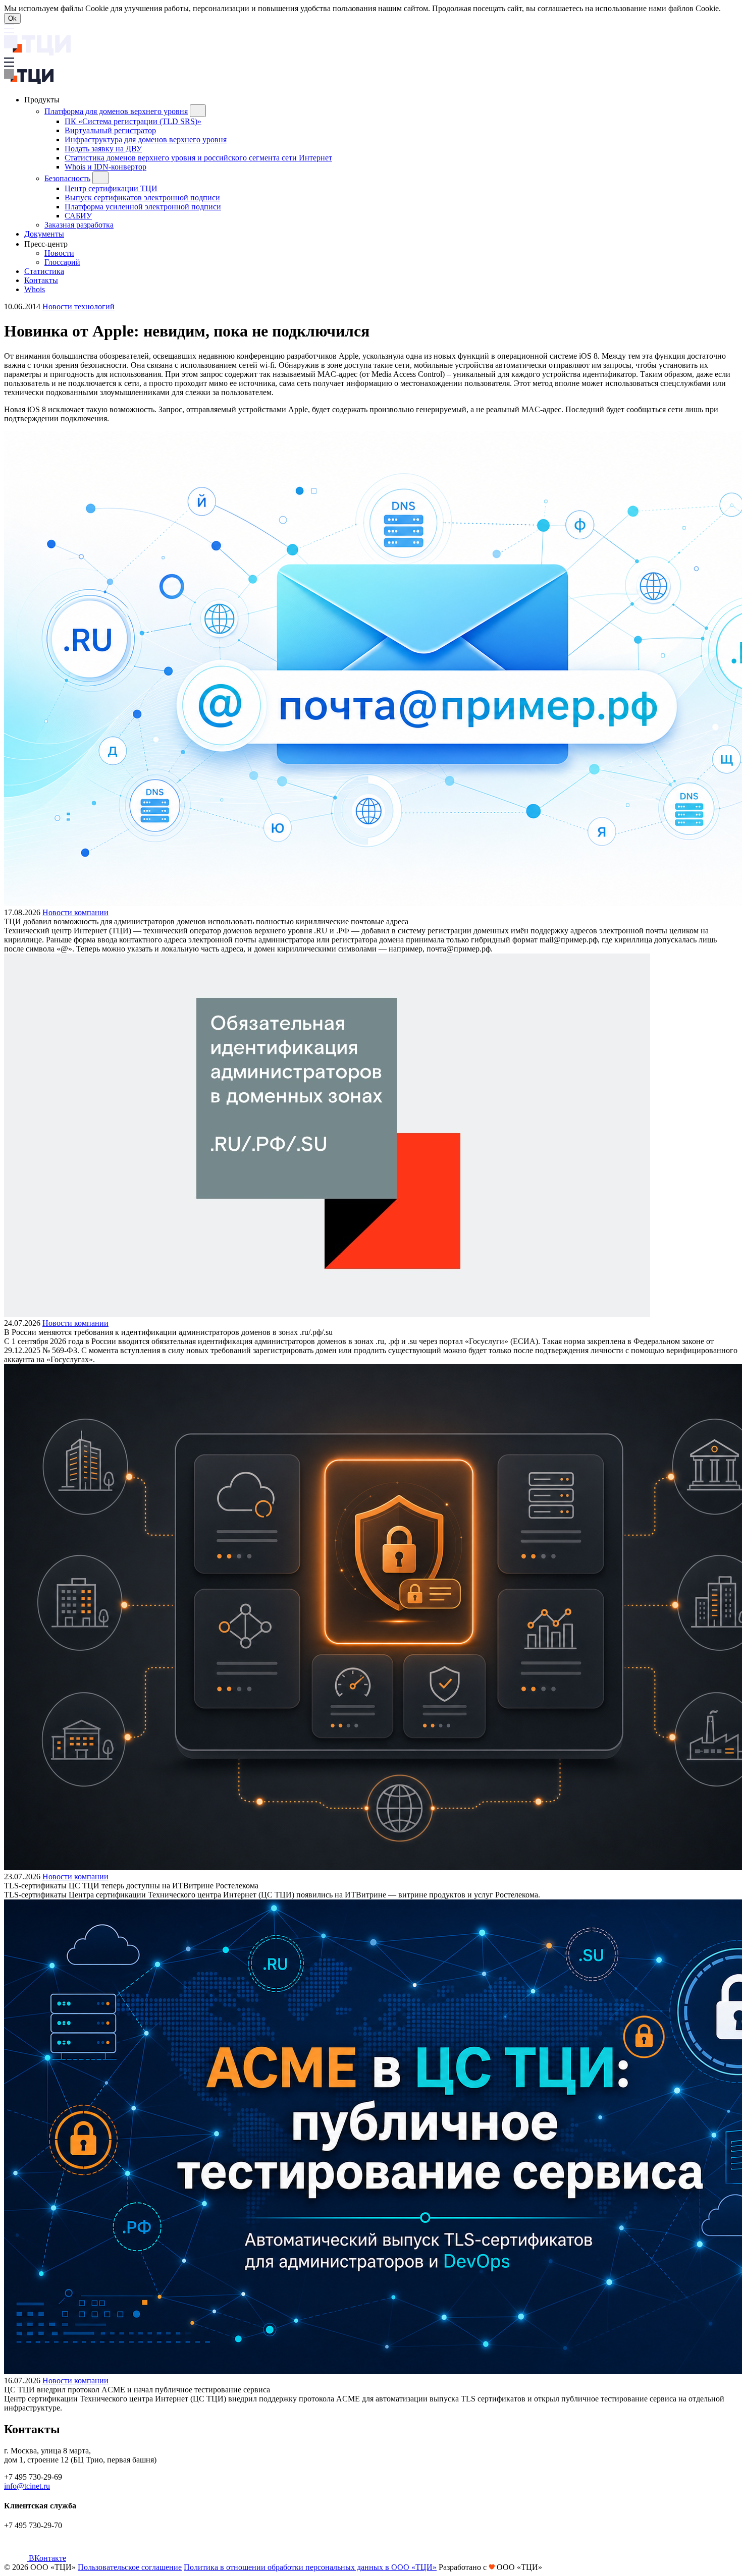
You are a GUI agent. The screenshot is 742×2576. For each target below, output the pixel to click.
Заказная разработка (79, 225)
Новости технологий (78, 306)
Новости (59, 253)
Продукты (43, 100)
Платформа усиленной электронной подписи (143, 207)
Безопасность (67, 178)
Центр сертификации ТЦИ (111, 188)
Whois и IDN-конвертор (105, 167)
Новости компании (75, 912)
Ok (12, 18)
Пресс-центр (47, 244)
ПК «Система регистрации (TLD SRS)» (133, 121)
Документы (44, 234)
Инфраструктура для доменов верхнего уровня (146, 139)
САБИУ (78, 216)
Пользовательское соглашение (130, 2567)
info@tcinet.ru (27, 2486)
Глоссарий (62, 262)
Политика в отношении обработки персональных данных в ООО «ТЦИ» (310, 2567)
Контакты (41, 280)
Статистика (44, 271)
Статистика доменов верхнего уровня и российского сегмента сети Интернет (198, 158)
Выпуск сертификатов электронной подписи (142, 198)
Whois (35, 289)
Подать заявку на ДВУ (103, 149)
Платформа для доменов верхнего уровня (116, 111)
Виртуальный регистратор (110, 130)
